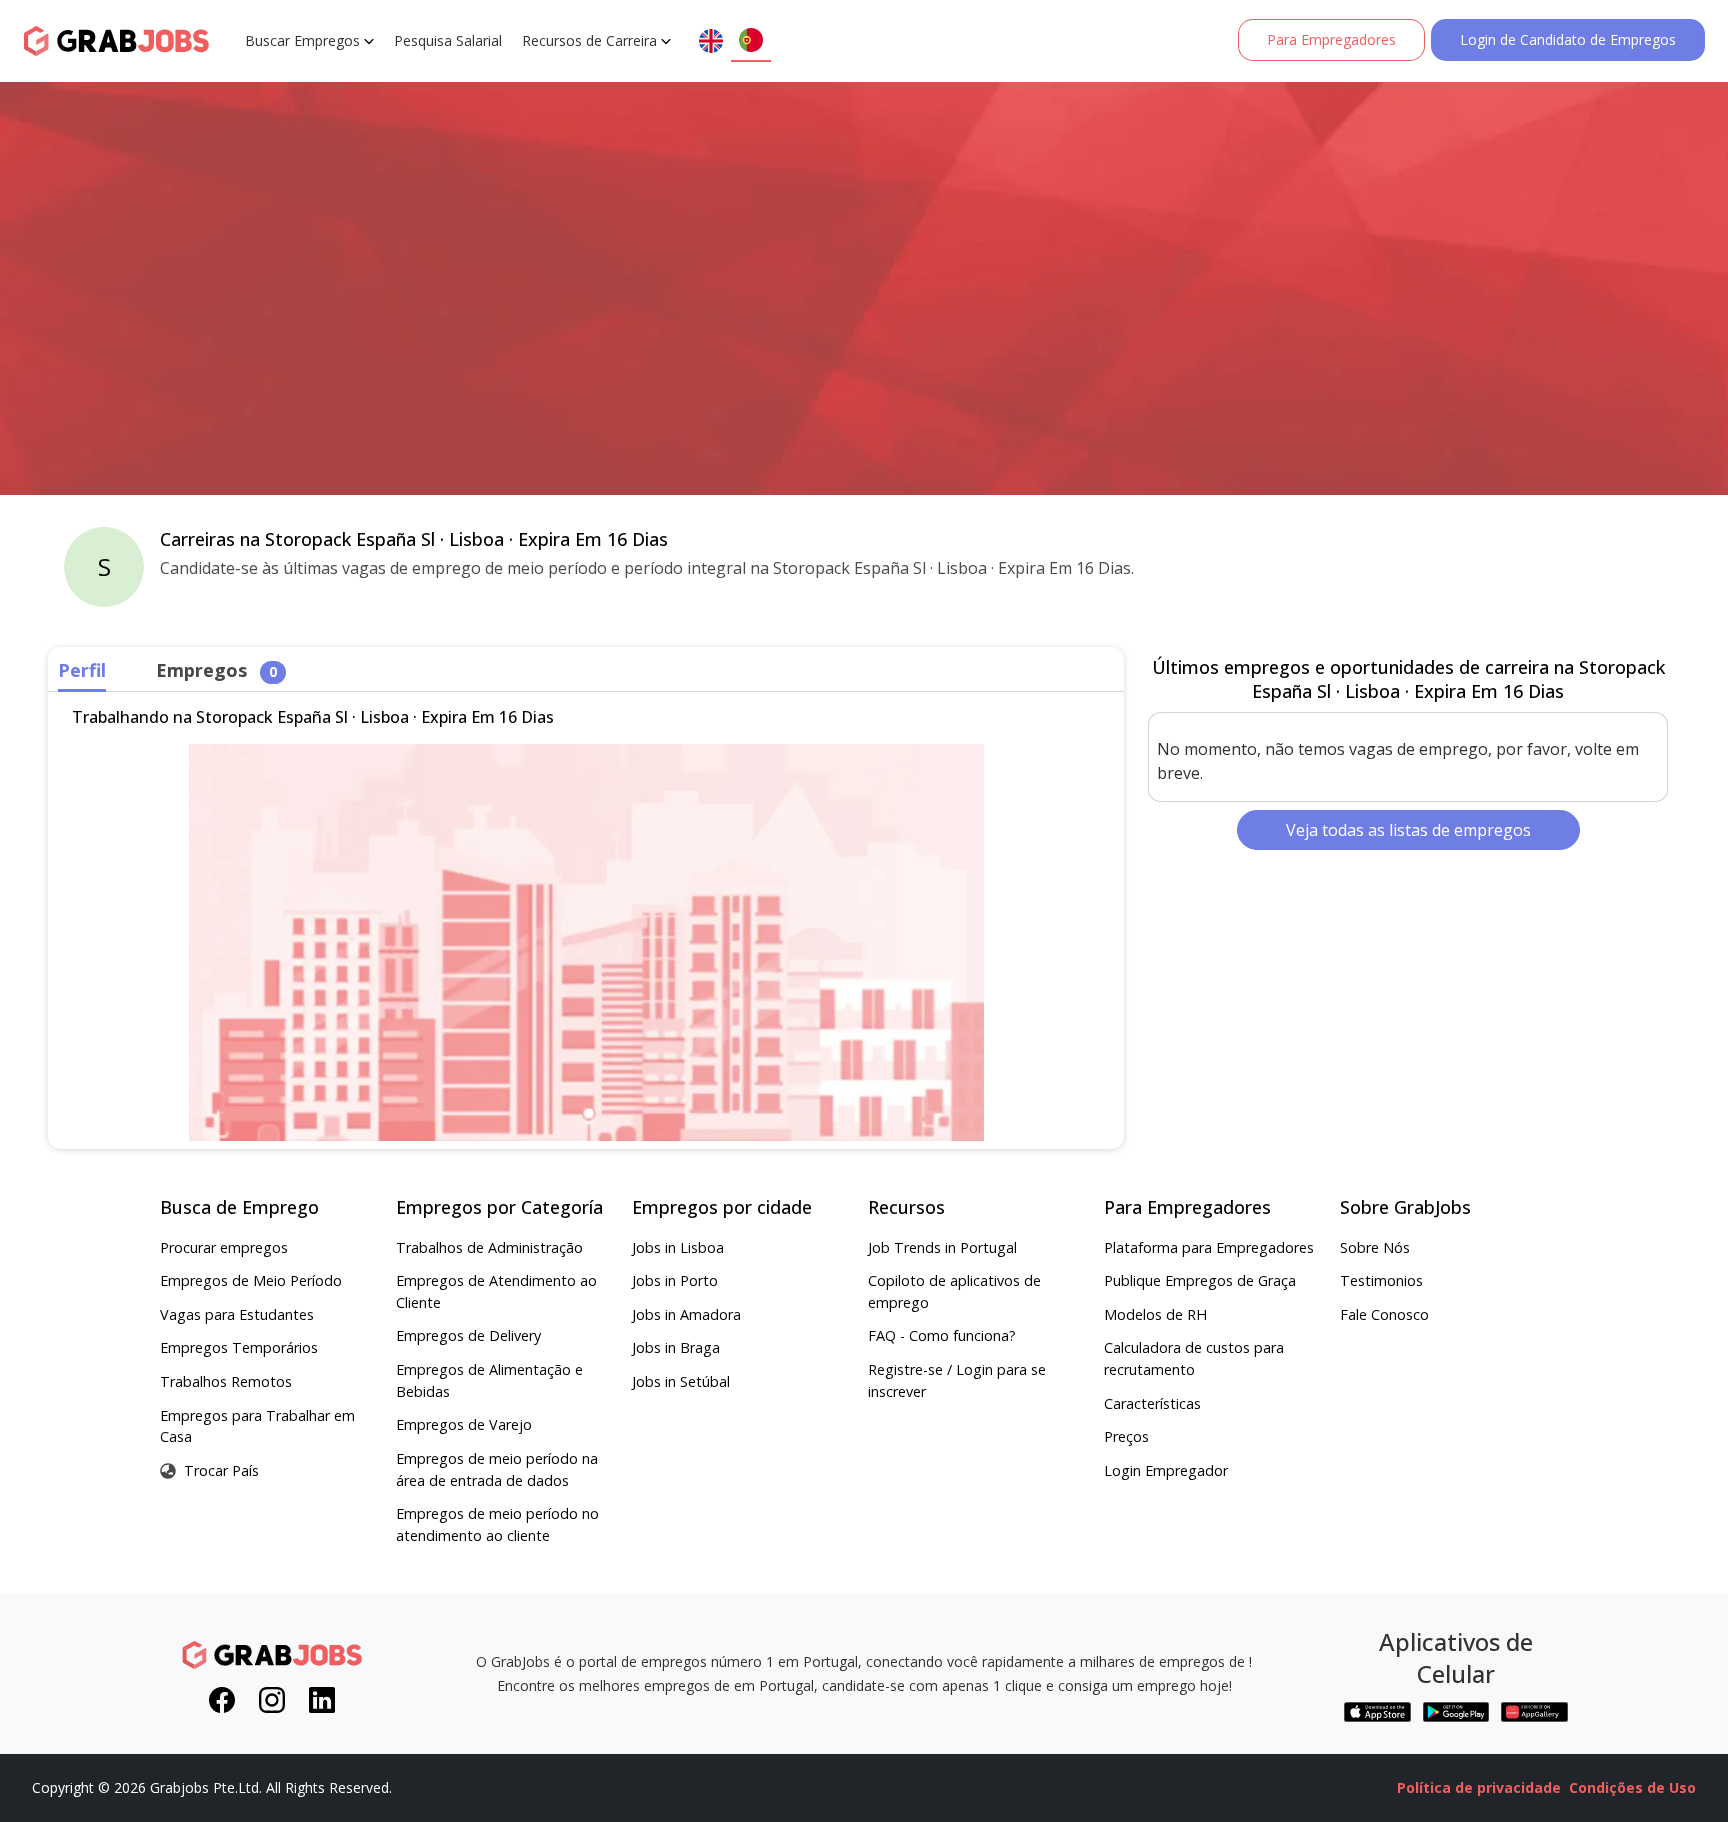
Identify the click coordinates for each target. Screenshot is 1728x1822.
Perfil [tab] (82, 670)
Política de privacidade (1479, 1787)
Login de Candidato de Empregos (1568, 39)
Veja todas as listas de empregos (1408, 830)
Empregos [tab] (216, 670)
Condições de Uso (1632, 1787)
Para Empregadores (1331, 39)
